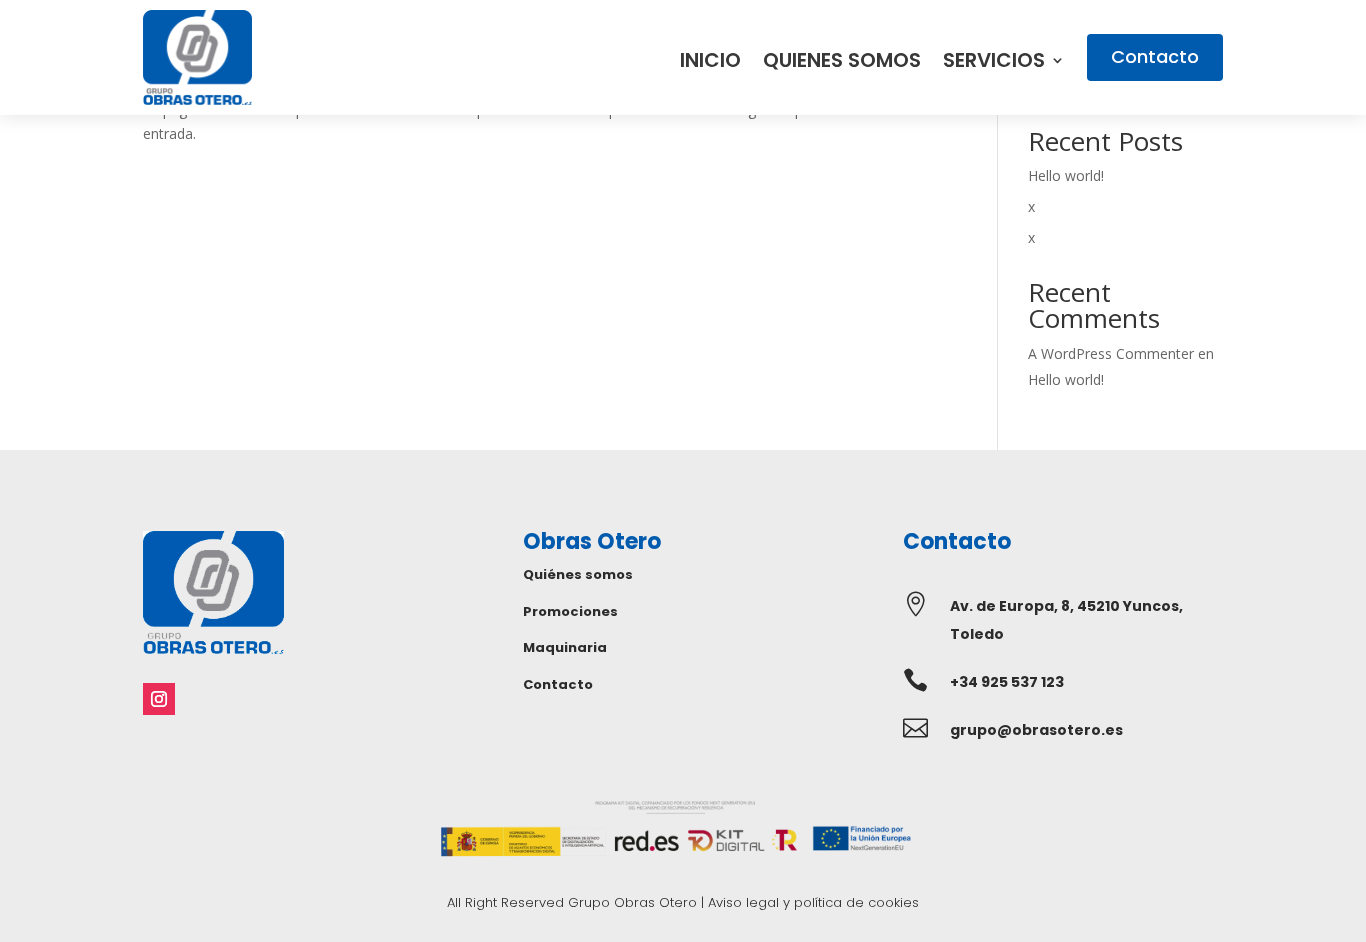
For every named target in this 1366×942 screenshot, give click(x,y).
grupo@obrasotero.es (1036, 730)
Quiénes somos (578, 574)
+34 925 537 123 (1007, 682)
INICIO (710, 63)
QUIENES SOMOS (842, 63)
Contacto (1155, 56)
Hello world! (1066, 175)
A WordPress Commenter (1111, 353)
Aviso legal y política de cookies (813, 902)
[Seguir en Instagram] (159, 699)
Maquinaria (565, 647)
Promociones (570, 611)
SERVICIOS (994, 63)
